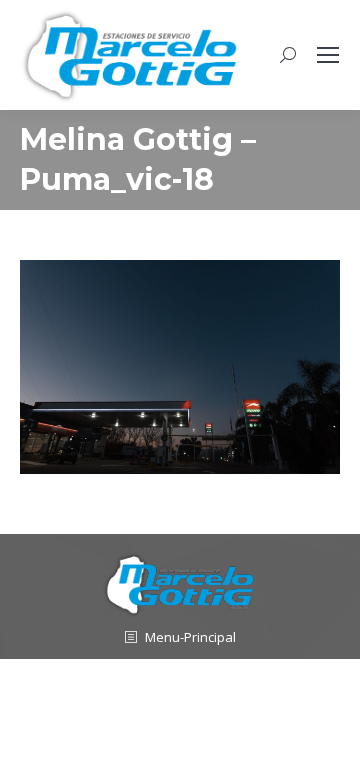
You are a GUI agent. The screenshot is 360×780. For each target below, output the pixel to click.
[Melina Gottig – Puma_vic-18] (180, 367)
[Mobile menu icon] (328, 55)
